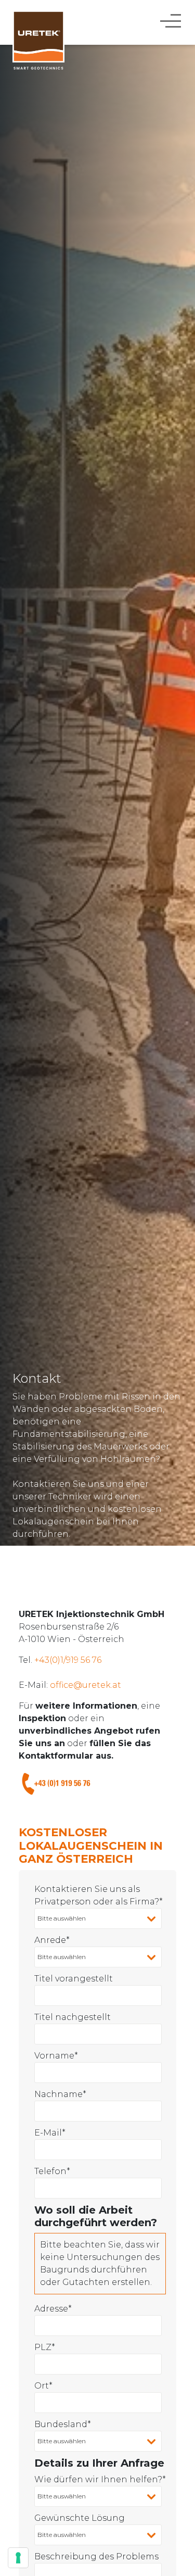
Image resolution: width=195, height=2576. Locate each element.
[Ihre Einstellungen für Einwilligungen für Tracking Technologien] (18, 2558)
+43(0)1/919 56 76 (68, 1660)
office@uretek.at (86, 1685)
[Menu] (172, 20)
